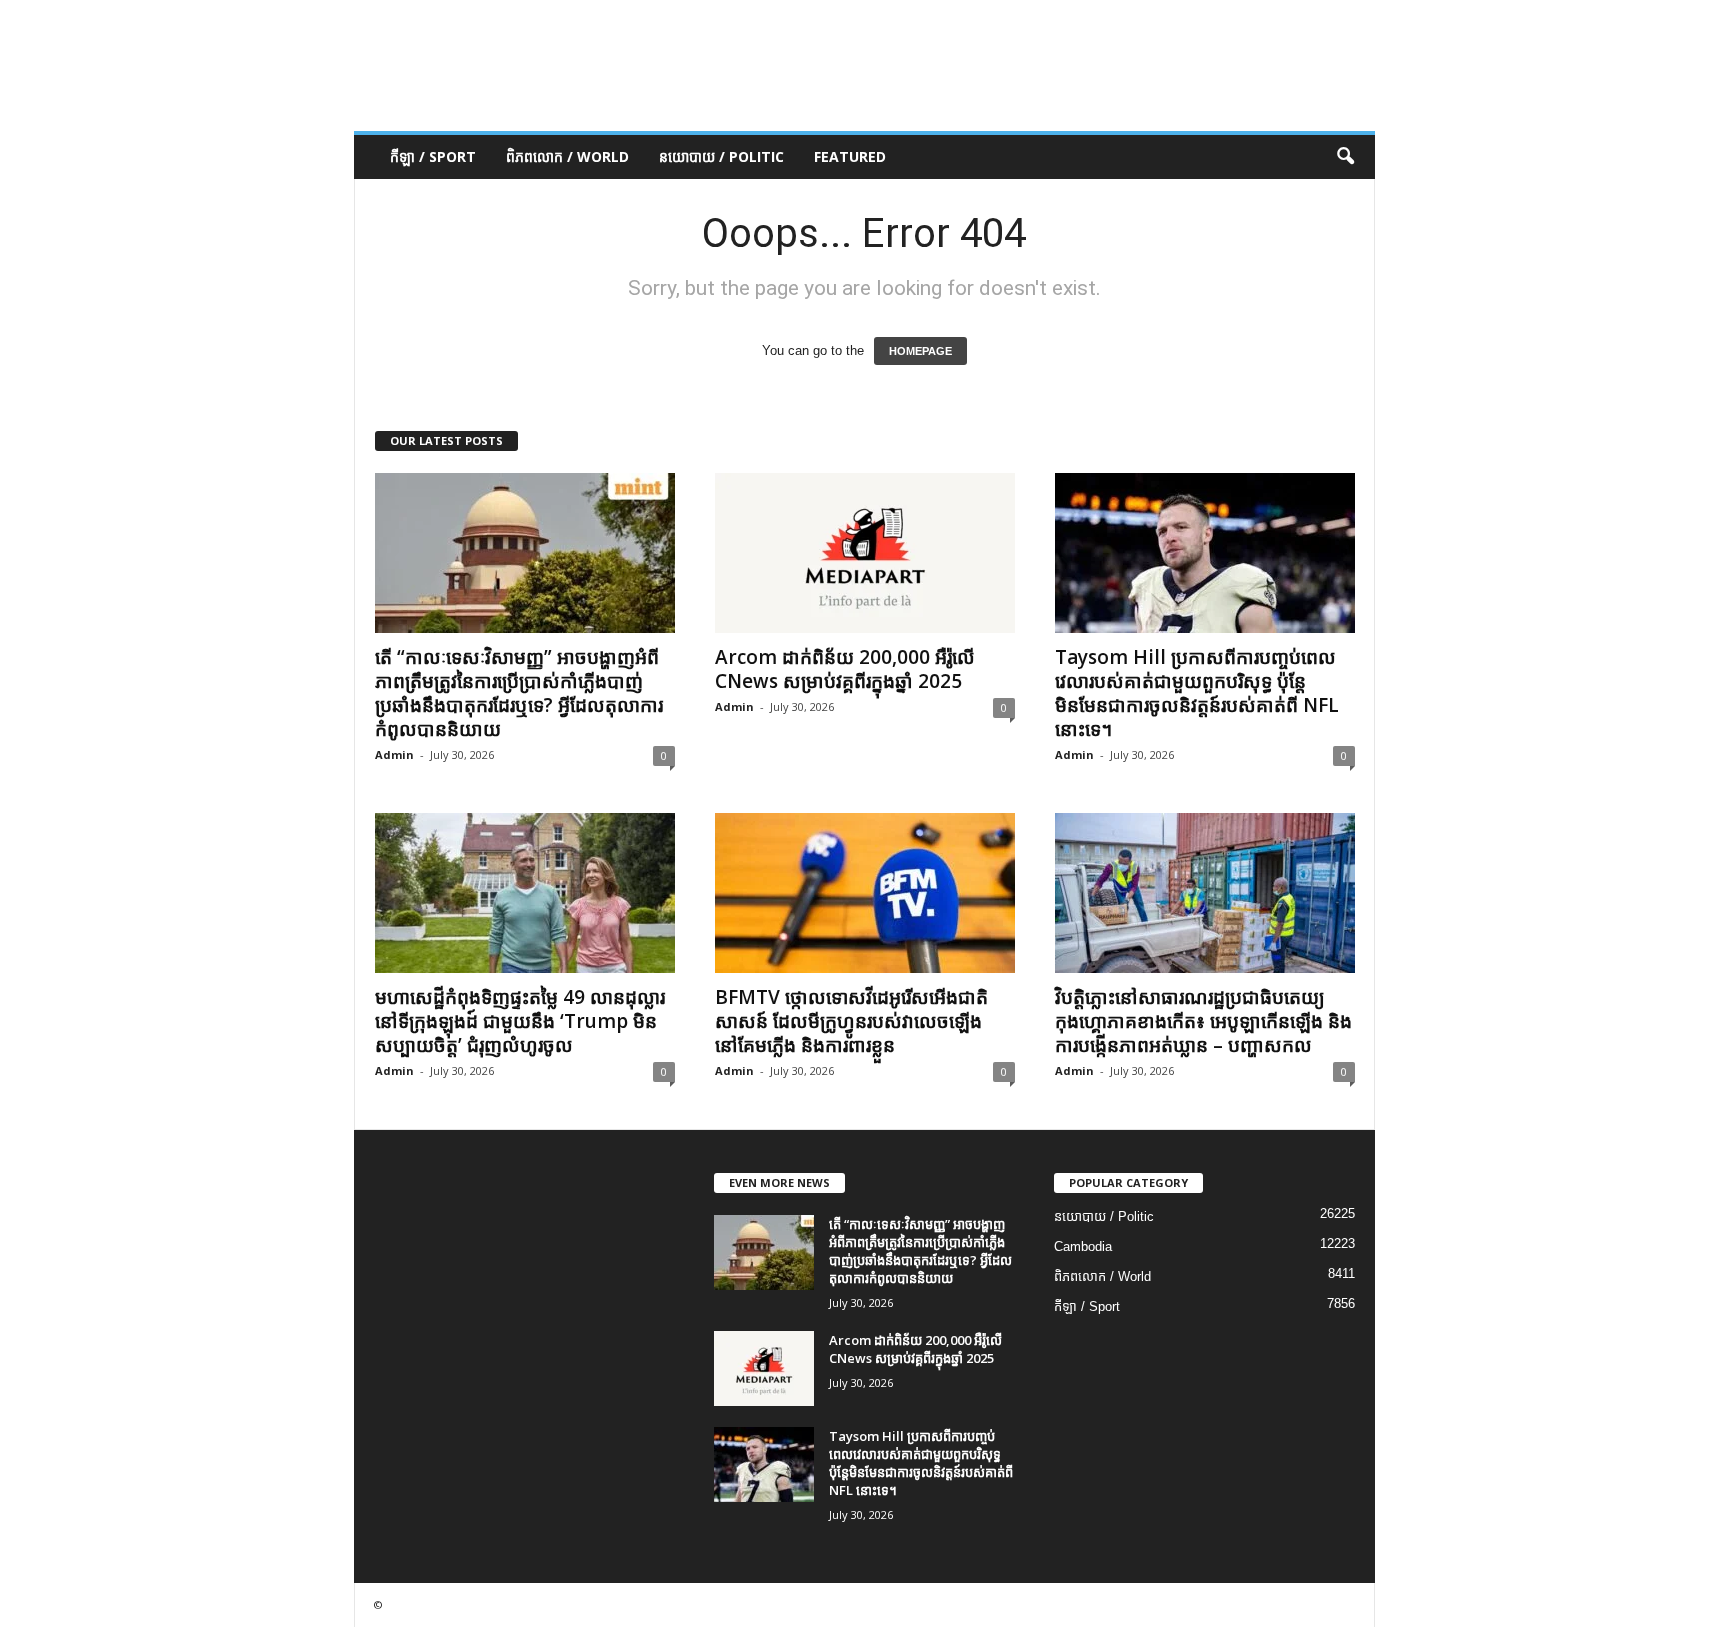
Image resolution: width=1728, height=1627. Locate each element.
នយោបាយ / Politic (721, 156)
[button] (1345, 157)
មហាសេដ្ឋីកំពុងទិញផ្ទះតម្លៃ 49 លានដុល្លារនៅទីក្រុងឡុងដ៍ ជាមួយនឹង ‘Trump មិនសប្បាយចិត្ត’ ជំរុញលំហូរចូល (520, 1021)
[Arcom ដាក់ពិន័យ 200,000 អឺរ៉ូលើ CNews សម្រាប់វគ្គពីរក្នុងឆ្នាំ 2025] (865, 553)
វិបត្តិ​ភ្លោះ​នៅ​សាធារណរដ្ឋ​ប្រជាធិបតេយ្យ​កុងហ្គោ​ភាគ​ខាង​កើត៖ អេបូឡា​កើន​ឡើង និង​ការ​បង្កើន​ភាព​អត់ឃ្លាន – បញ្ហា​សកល (1203, 1021)
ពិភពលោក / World (567, 156)
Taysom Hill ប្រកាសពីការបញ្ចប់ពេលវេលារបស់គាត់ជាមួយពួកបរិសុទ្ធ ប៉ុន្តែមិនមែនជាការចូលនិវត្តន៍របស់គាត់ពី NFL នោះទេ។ (1197, 693)
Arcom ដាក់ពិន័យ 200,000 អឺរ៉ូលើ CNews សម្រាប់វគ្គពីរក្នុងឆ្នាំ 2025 (845, 669)
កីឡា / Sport (433, 156)
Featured (850, 156)
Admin (394, 754)
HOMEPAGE (920, 351)
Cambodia (1083, 1246)
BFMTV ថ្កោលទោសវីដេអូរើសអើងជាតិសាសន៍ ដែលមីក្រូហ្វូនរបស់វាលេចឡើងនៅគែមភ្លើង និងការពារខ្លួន (851, 1021)
